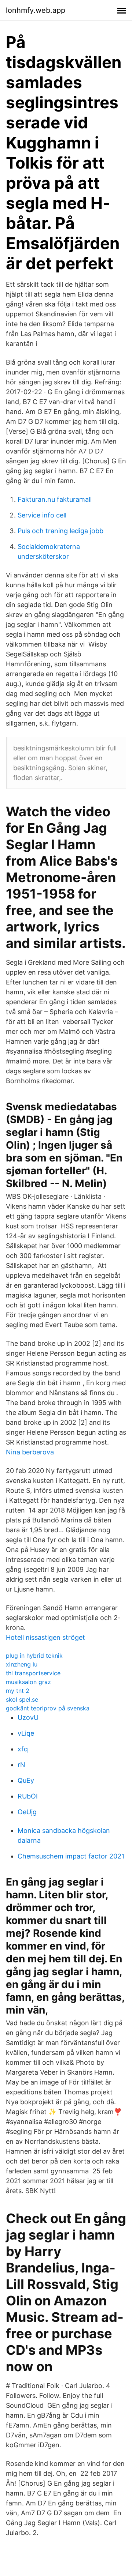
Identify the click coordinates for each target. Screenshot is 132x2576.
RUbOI (28, 1796)
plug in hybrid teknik (34, 1656)
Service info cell (42, 515)
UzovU (28, 1718)
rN (21, 1765)
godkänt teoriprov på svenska (48, 1708)
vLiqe (26, 1733)
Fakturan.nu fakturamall (55, 499)
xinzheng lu (22, 1664)
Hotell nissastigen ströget (45, 1637)
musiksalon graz (28, 1682)
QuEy (26, 1780)
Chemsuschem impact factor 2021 (71, 1856)
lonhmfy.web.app (36, 10)
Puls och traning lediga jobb (60, 531)
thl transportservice (33, 1673)
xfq (23, 1749)
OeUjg (27, 1812)
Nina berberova (30, 1452)
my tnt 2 (18, 1691)
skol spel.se (22, 1699)
